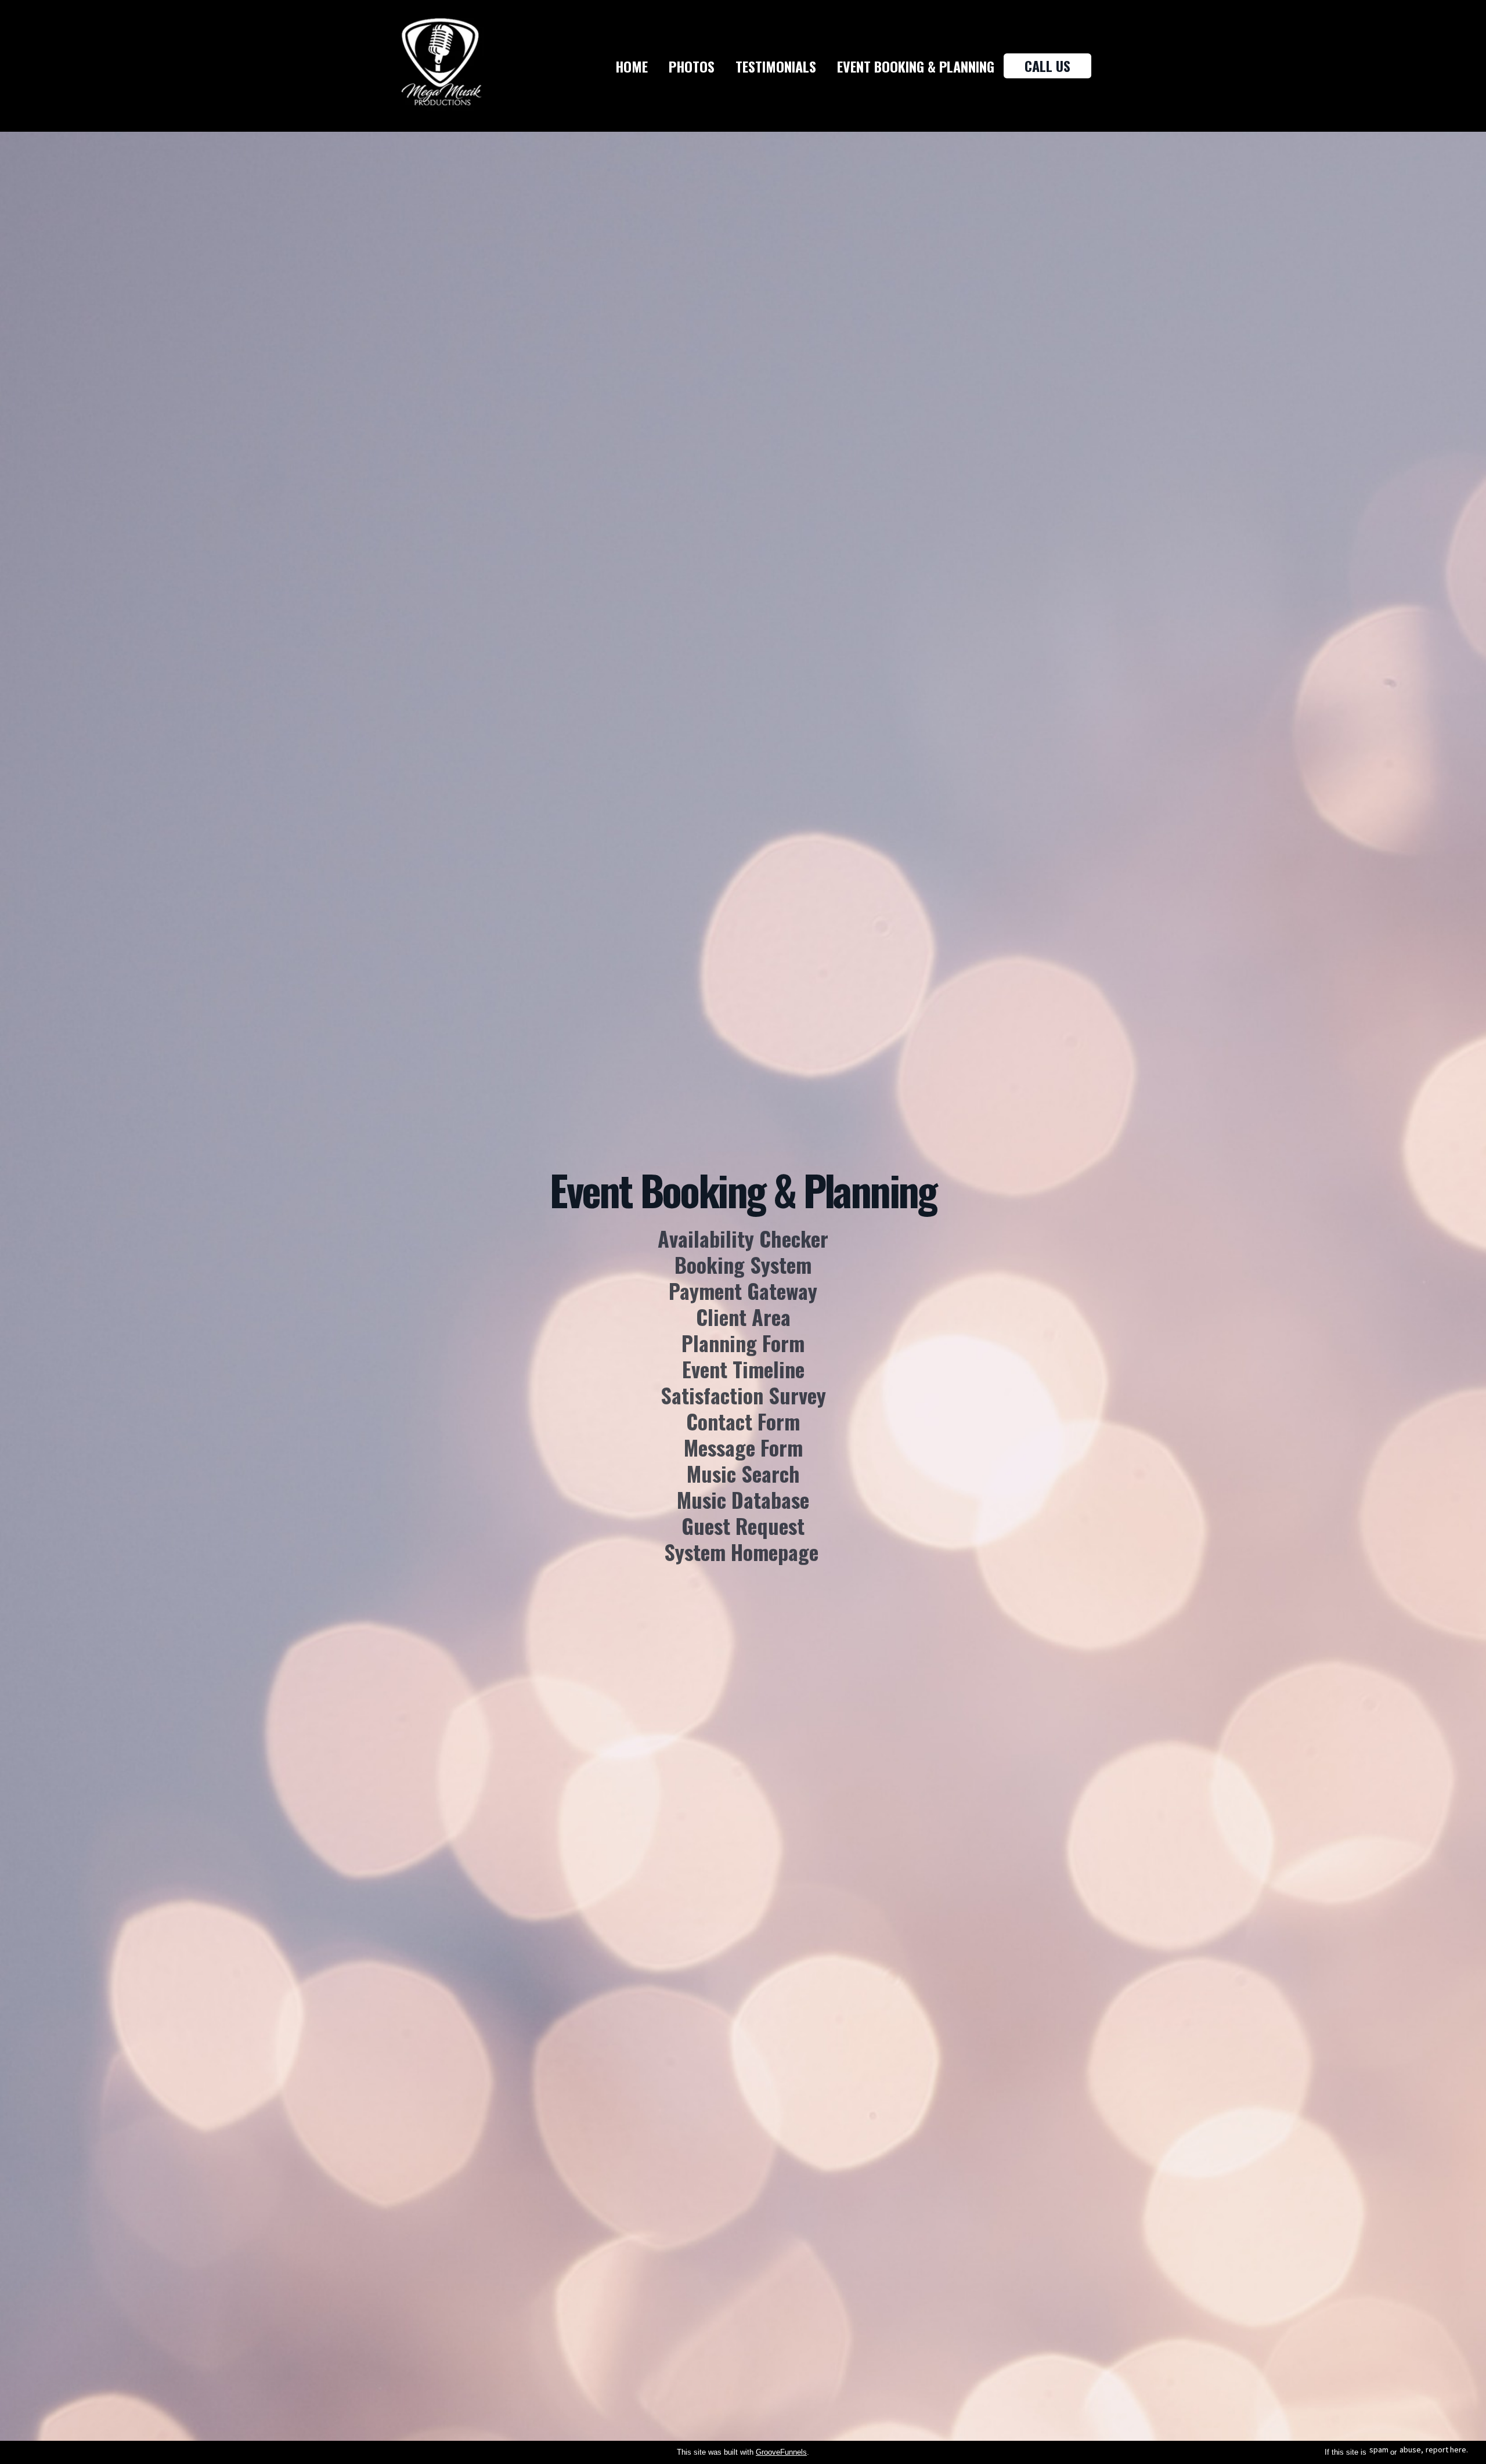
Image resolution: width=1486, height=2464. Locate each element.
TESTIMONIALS (776, 66)
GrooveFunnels (781, 2452)
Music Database (743, 1499)
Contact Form (743, 1421)
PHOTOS (692, 66)
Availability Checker (743, 1238)
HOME (632, 66)
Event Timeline (743, 1369)
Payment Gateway (743, 1290)
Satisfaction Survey (743, 1395)
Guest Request (743, 1525)
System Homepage (741, 1551)
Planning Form (743, 1343)
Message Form (743, 1447)
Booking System (743, 1264)
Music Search (743, 1473)
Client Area (743, 1316)
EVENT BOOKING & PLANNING (916, 66)
